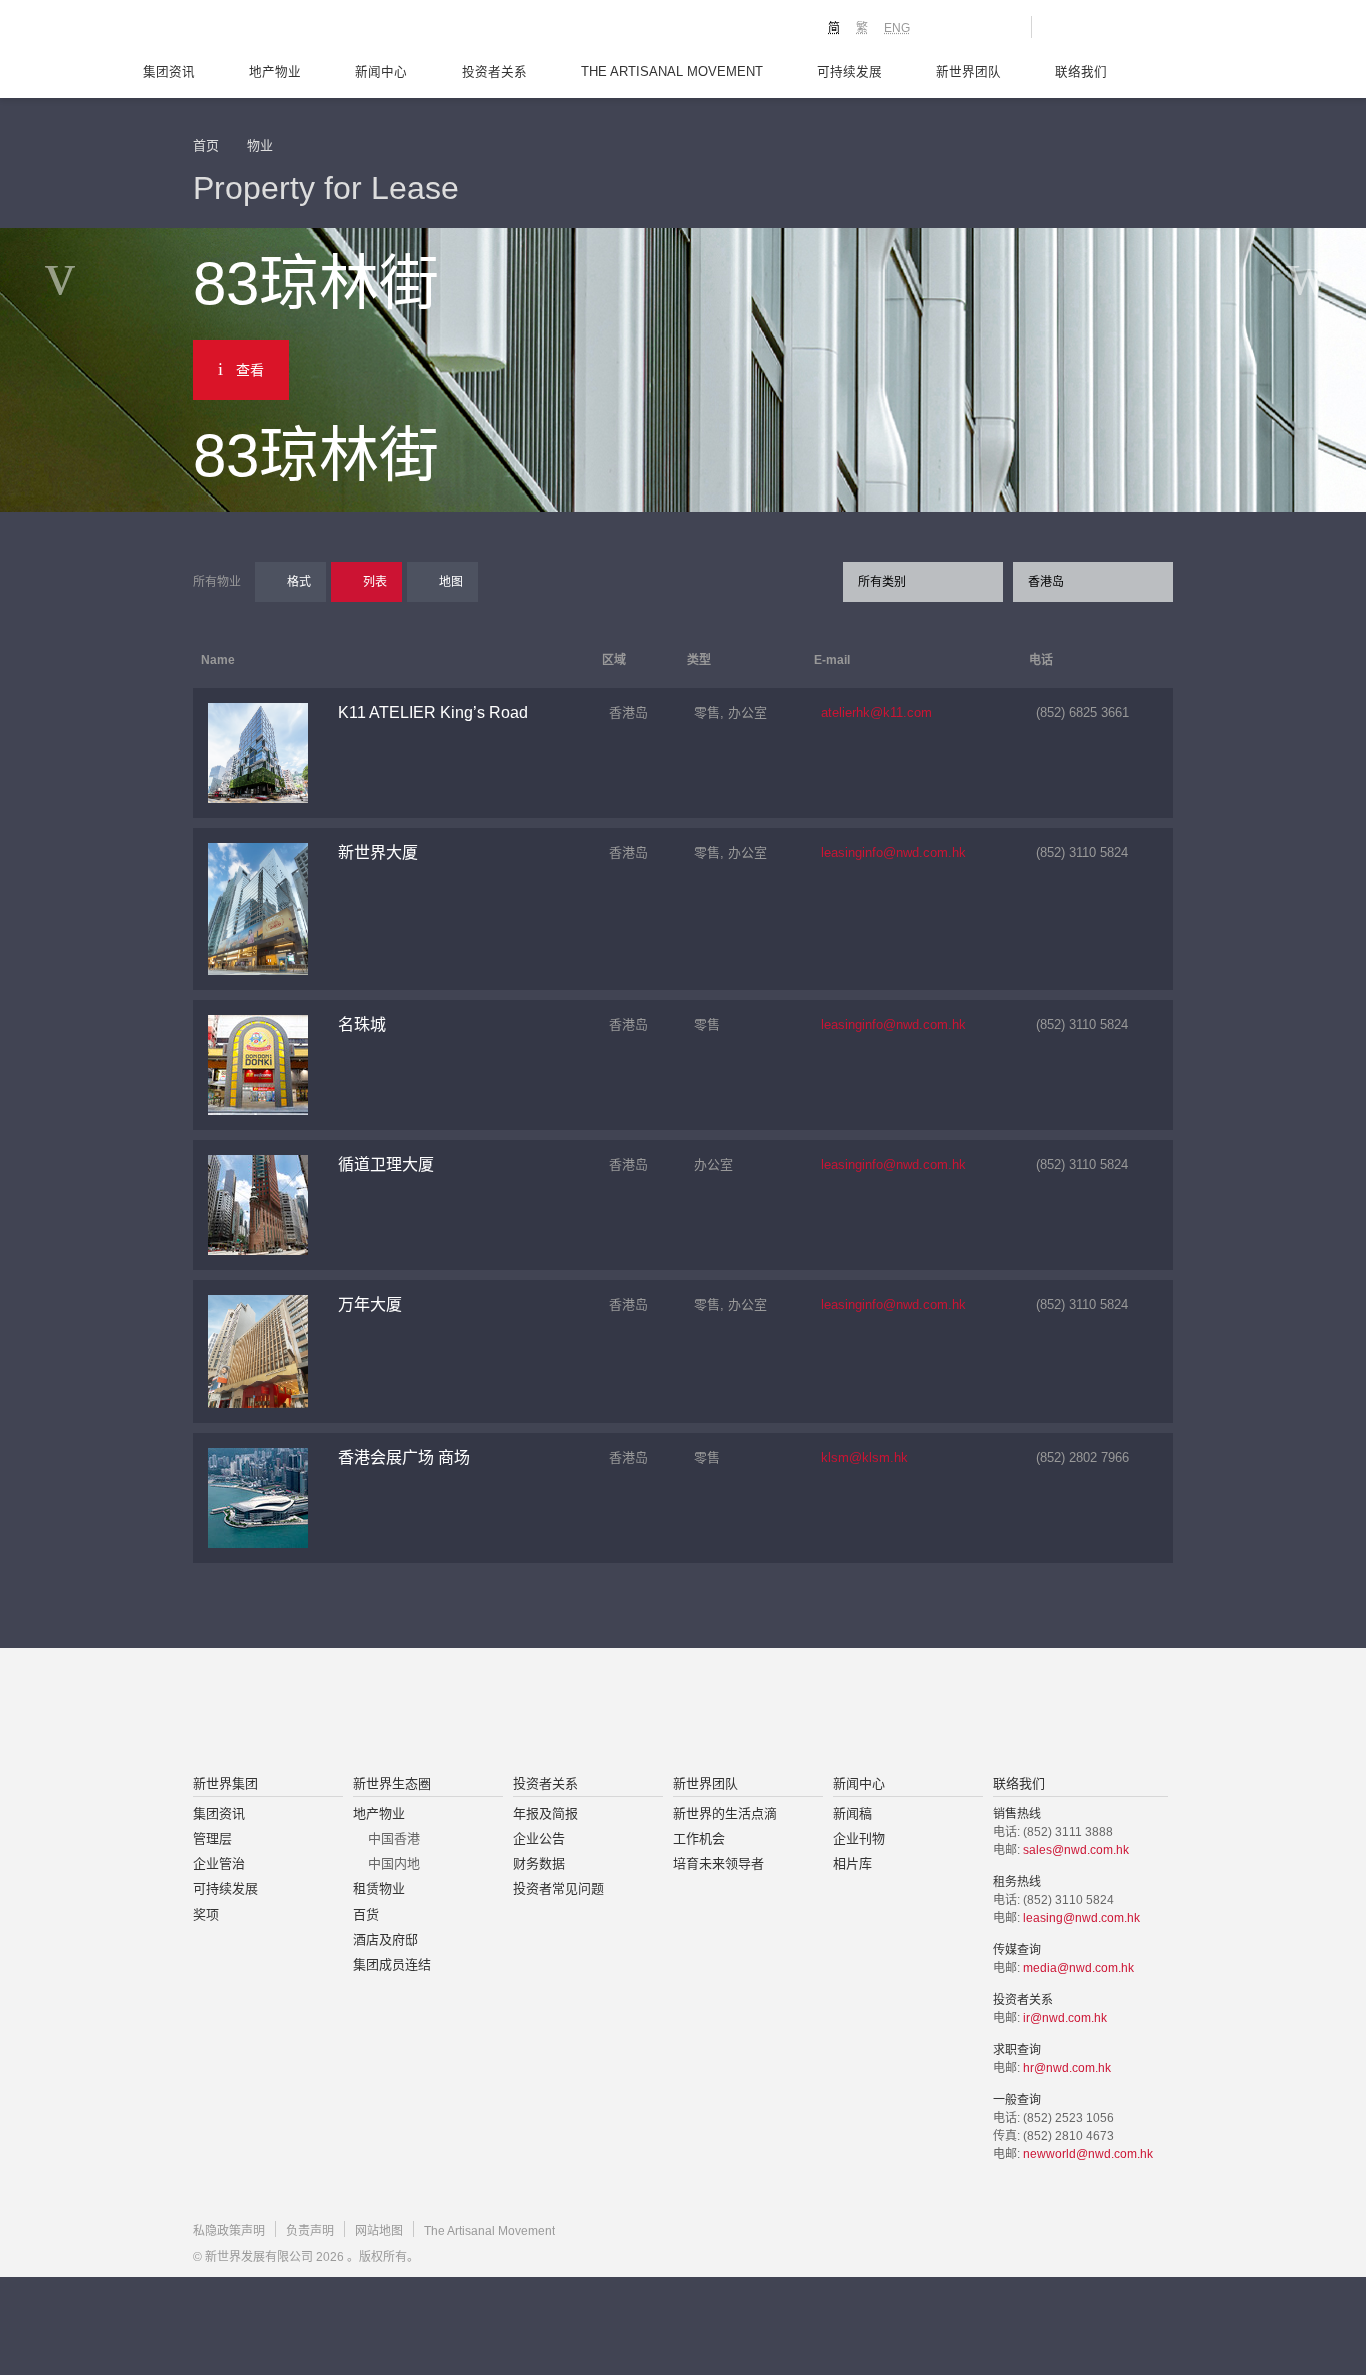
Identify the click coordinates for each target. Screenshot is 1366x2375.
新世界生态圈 (392, 1783)
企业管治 (219, 1863)
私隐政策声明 (229, 2231)
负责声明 (310, 2231)
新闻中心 (381, 72)
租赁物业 (379, 1888)
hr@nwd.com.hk (1067, 2068)
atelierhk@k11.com (876, 712)
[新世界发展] (303, 30)
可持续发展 (849, 72)
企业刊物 (859, 1838)
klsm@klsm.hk (864, 1457)
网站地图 (379, 2231)
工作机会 (699, 1838)
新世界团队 (968, 72)
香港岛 (1046, 582)
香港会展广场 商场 (404, 1457)
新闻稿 (852, 1813)
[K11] (945, 26)
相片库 (852, 1863)
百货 (366, 1914)
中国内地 (394, 1863)
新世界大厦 (378, 852)
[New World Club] (1001, 27)
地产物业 (275, 72)
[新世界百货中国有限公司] (884, 1713)
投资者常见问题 (558, 1888)
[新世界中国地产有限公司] (657, 1713)
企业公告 (539, 1838)
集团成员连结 (392, 1964)
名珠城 (362, 1024)
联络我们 (1081, 72)
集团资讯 (169, 72)
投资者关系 (494, 72)
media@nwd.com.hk (1078, 1968)
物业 (260, 145)
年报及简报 (545, 1813)
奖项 (206, 1914)
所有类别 (882, 582)
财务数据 (539, 1863)
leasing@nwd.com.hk (1081, 1918)
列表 (375, 582)
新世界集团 (225, 1783)
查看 (250, 370)
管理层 (212, 1838)
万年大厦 (370, 1304)
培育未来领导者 (718, 1863)
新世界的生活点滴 (725, 1813)
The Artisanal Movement (672, 72)
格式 (299, 582)
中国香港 (394, 1838)
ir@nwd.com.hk (1065, 2018)
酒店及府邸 (385, 1939)
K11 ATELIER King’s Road (433, 712)
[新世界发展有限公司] (456, 1713)
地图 (451, 582)
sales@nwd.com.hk (1076, 1850)
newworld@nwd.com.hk (1088, 2154)
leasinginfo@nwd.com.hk (893, 852)
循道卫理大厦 (386, 1164)
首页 (206, 145)
